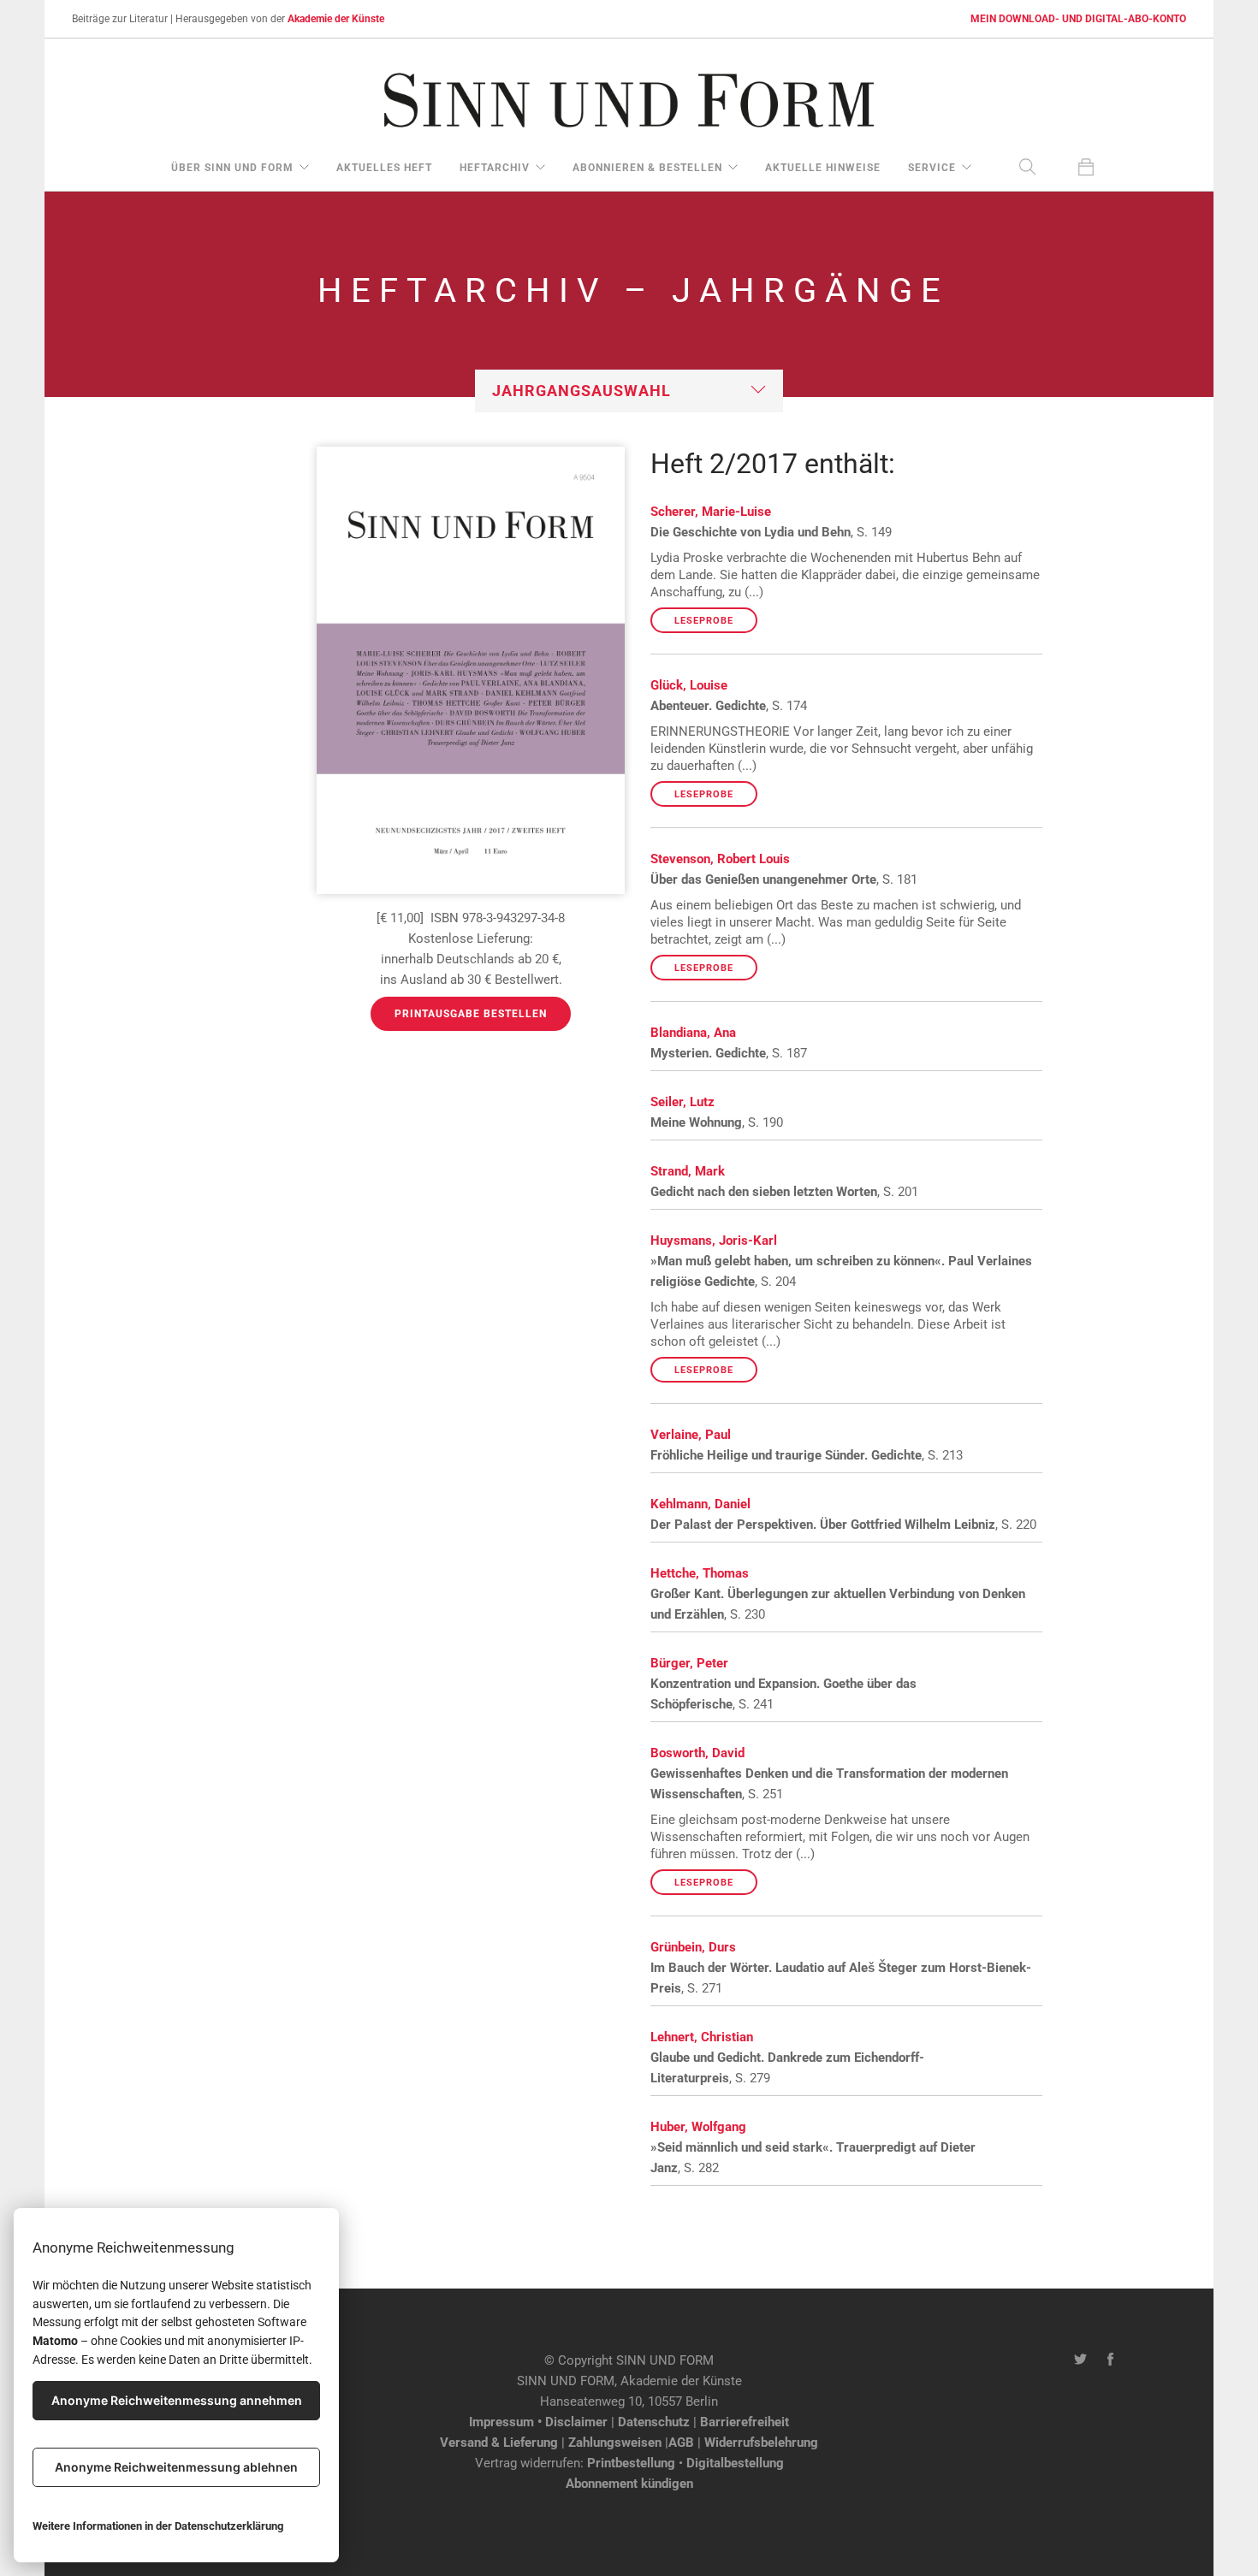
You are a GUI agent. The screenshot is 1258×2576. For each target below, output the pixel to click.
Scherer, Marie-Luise (711, 512)
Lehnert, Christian (702, 2037)
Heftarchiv (495, 168)
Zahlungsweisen (615, 2443)
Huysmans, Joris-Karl (714, 1241)
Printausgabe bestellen (471, 1014)
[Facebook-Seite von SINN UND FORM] (1110, 2360)
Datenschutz (654, 2422)
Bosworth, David (697, 1753)
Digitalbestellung (735, 2463)
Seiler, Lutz (682, 1102)
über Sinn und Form (232, 168)
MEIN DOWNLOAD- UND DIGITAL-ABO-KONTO (1078, 19)
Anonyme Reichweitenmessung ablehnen (176, 2467)
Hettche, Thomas (700, 1573)
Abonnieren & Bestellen (647, 168)
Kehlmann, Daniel (700, 1504)
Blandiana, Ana (693, 1033)
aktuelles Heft (384, 168)
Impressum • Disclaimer (538, 2422)
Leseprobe (704, 621)
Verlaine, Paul (691, 1435)
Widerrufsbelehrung (761, 2443)
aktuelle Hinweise (823, 168)
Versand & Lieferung (499, 2443)
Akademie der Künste (336, 19)
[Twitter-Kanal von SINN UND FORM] (1080, 2360)
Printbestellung (631, 2463)
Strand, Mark (688, 1171)
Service (932, 168)
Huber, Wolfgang (698, 2127)
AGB (681, 2443)
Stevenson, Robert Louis (720, 859)
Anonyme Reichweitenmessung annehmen (177, 2400)
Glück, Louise (689, 685)
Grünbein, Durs (693, 1947)
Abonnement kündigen (629, 2484)
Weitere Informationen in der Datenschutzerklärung (158, 2526)
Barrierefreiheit (745, 2422)
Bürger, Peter (689, 1663)
